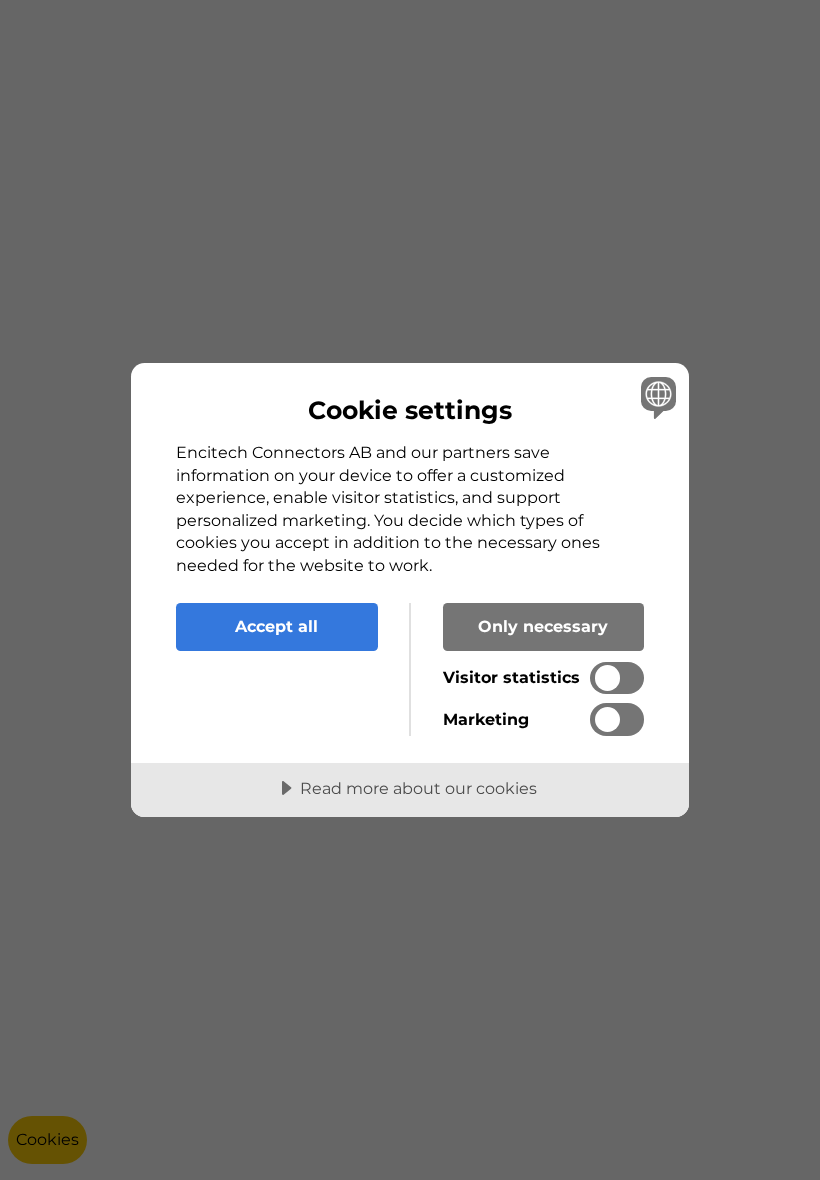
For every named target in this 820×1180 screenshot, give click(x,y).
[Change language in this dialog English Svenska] (656, 397)
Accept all (276, 626)
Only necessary (543, 626)
